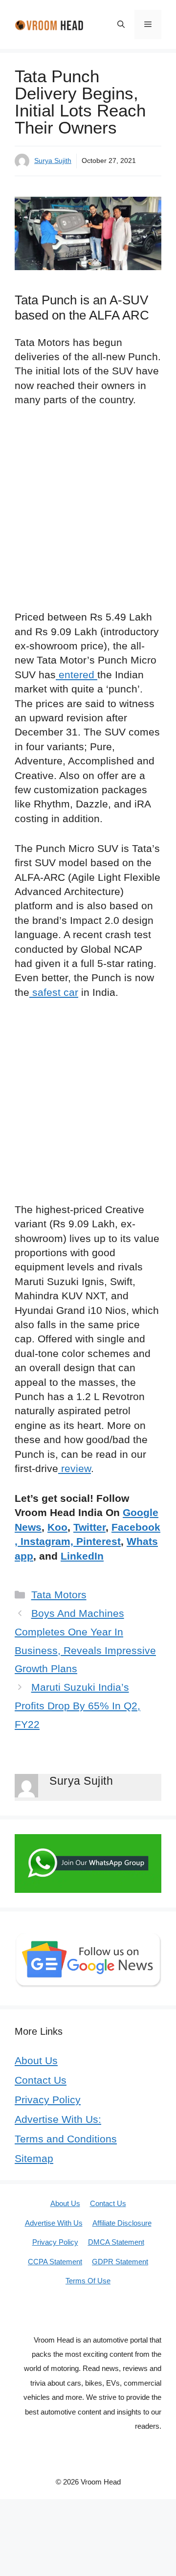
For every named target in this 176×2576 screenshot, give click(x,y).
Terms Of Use (88, 2281)
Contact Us (41, 2080)
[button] (121, 24)
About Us (36, 2060)
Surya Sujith (53, 161)
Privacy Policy (48, 2100)
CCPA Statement (55, 2262)
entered (77, 675)
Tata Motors (59, 1595)
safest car (54, 992)
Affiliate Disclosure (122, 2223)
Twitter (89, 1527)
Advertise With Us (54, 2223)
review (75, 1468)
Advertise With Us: (58, 2119)
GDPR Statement (120, 2262)
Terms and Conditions (66, 2139)
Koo (57, 1527)
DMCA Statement (116, 2242)
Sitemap (34, 2158)
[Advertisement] (88, 514)
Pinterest (99, 1541)
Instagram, (47, 1541)
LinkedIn (82, 1556)
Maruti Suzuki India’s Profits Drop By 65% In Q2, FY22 (77, 1706)
